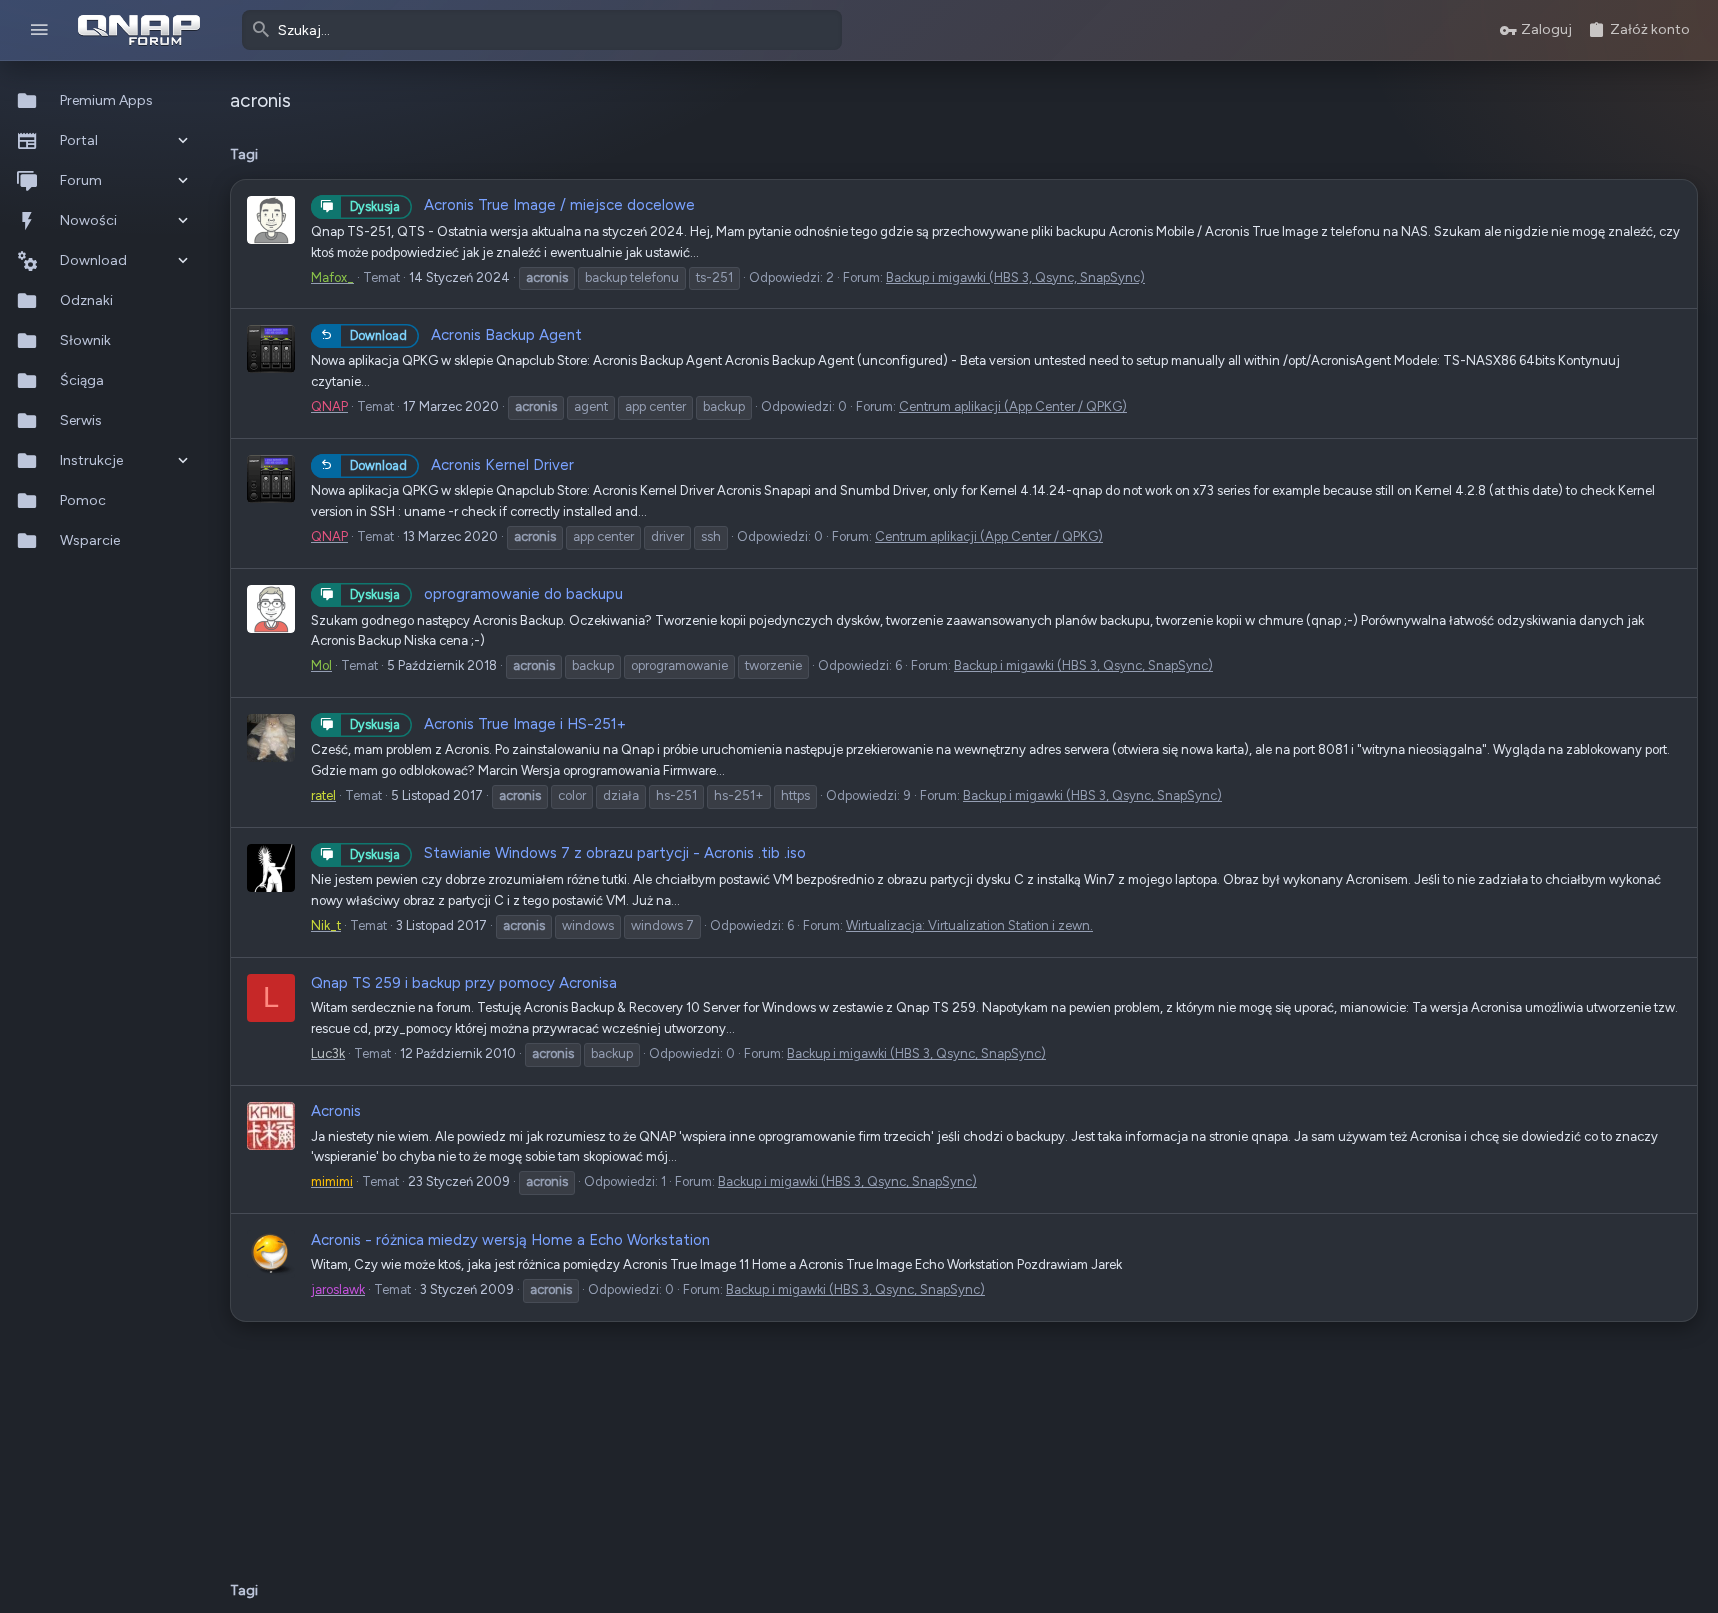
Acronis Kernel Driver (462, 465)
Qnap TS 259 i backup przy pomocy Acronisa (464, 983)
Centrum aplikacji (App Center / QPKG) (1013, 406)
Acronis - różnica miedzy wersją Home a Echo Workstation (510, 1240)
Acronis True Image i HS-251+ (488, 724)
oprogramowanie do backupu (486, 594)
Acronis (336, 1111)
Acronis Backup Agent (466, 335)
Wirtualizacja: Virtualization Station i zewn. (969, 925)
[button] (39, 30)
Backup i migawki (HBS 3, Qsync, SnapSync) (1015, 277)
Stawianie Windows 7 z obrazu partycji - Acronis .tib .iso (578, 853)
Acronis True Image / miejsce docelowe (522, 205)
